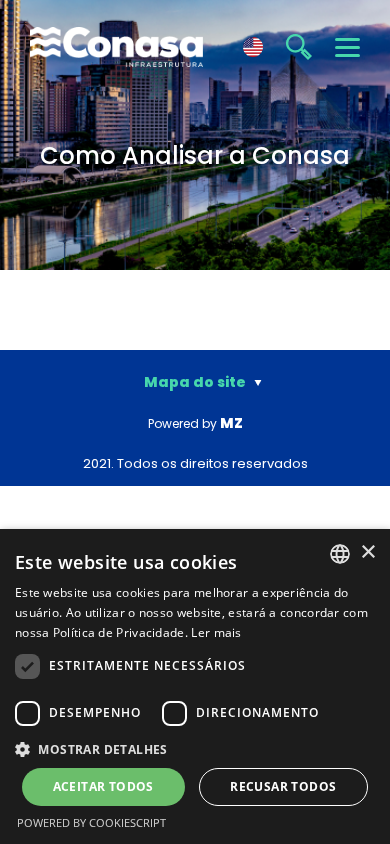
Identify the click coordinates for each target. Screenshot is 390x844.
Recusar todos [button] (283, 786)
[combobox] (340, 554)
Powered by (195, 423)
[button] (195, 748)
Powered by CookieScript (91, 822)
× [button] (367, 552)
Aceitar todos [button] (103, 786)
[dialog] (195, 686)
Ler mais (216, 632)
